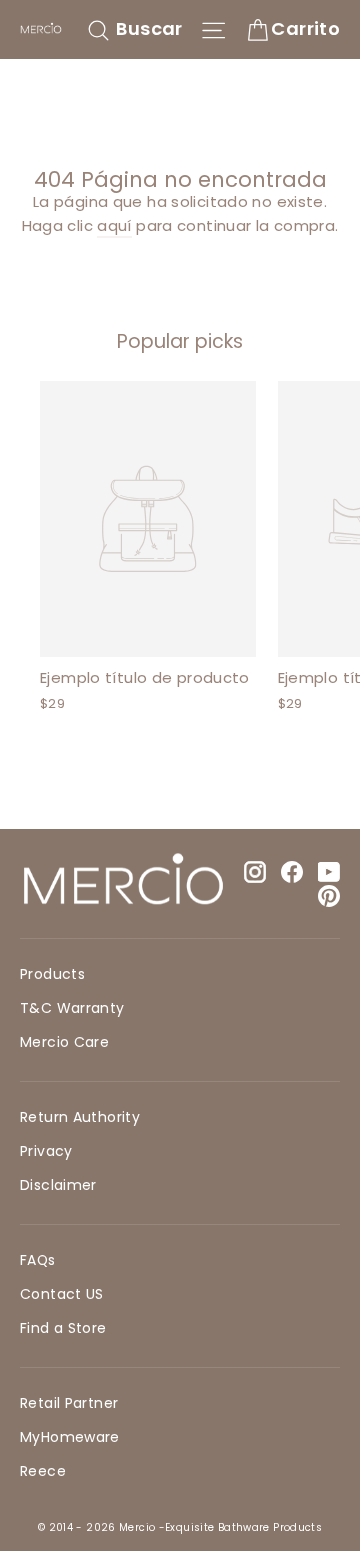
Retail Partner (69, 1403)
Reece (43, 1471)
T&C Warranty (72, 1008)
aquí (114, 225)
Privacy (46, 1151)
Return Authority (80, 1117)
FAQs (38, 1260)
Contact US (62, 1294)
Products (52, 974)
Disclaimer (58, 1185)
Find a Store (63, 1328)
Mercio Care (64, 1042)
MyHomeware (70, 1437)
